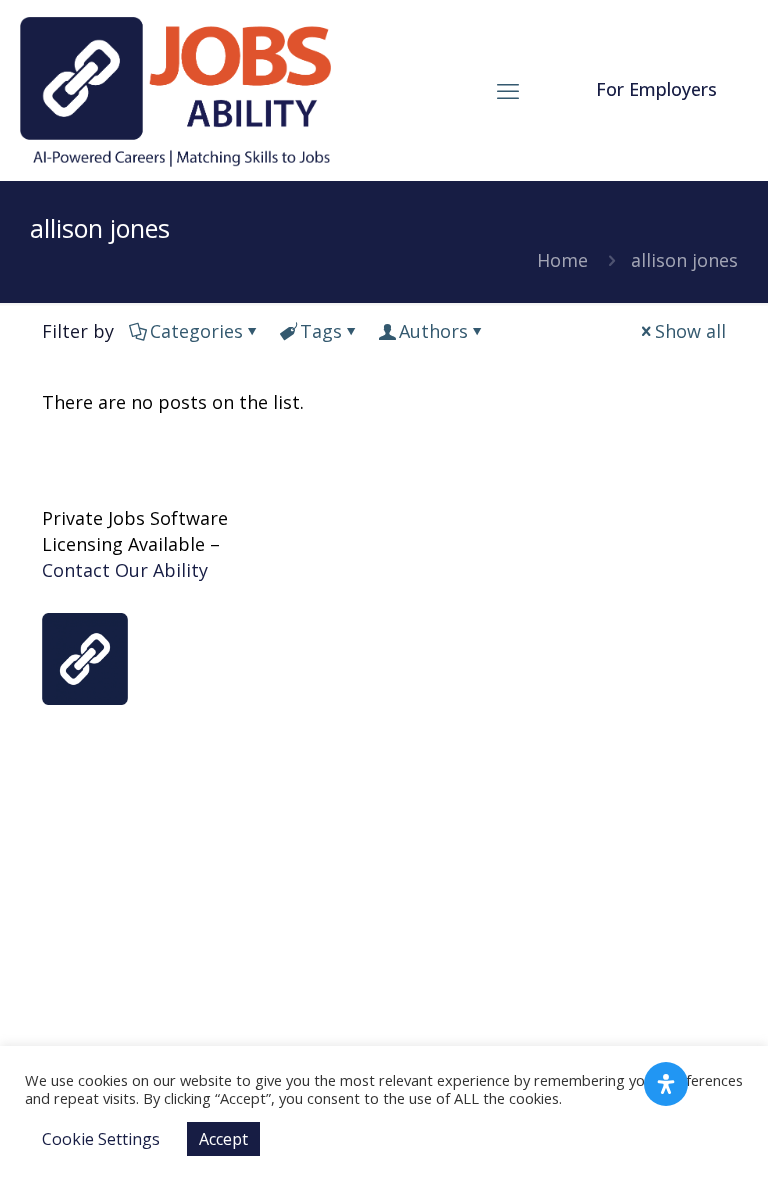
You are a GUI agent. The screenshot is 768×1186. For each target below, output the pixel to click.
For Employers (656, 89)
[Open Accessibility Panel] (666, 1084)
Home (562, 260)
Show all (690, 331)
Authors (433, 331)
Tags (321, 331)
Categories (196, 331)
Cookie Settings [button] (101, 1139)
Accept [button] (223, 1139)
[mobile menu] (508, 90)
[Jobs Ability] (175, 90)
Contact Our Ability (125, 570)
